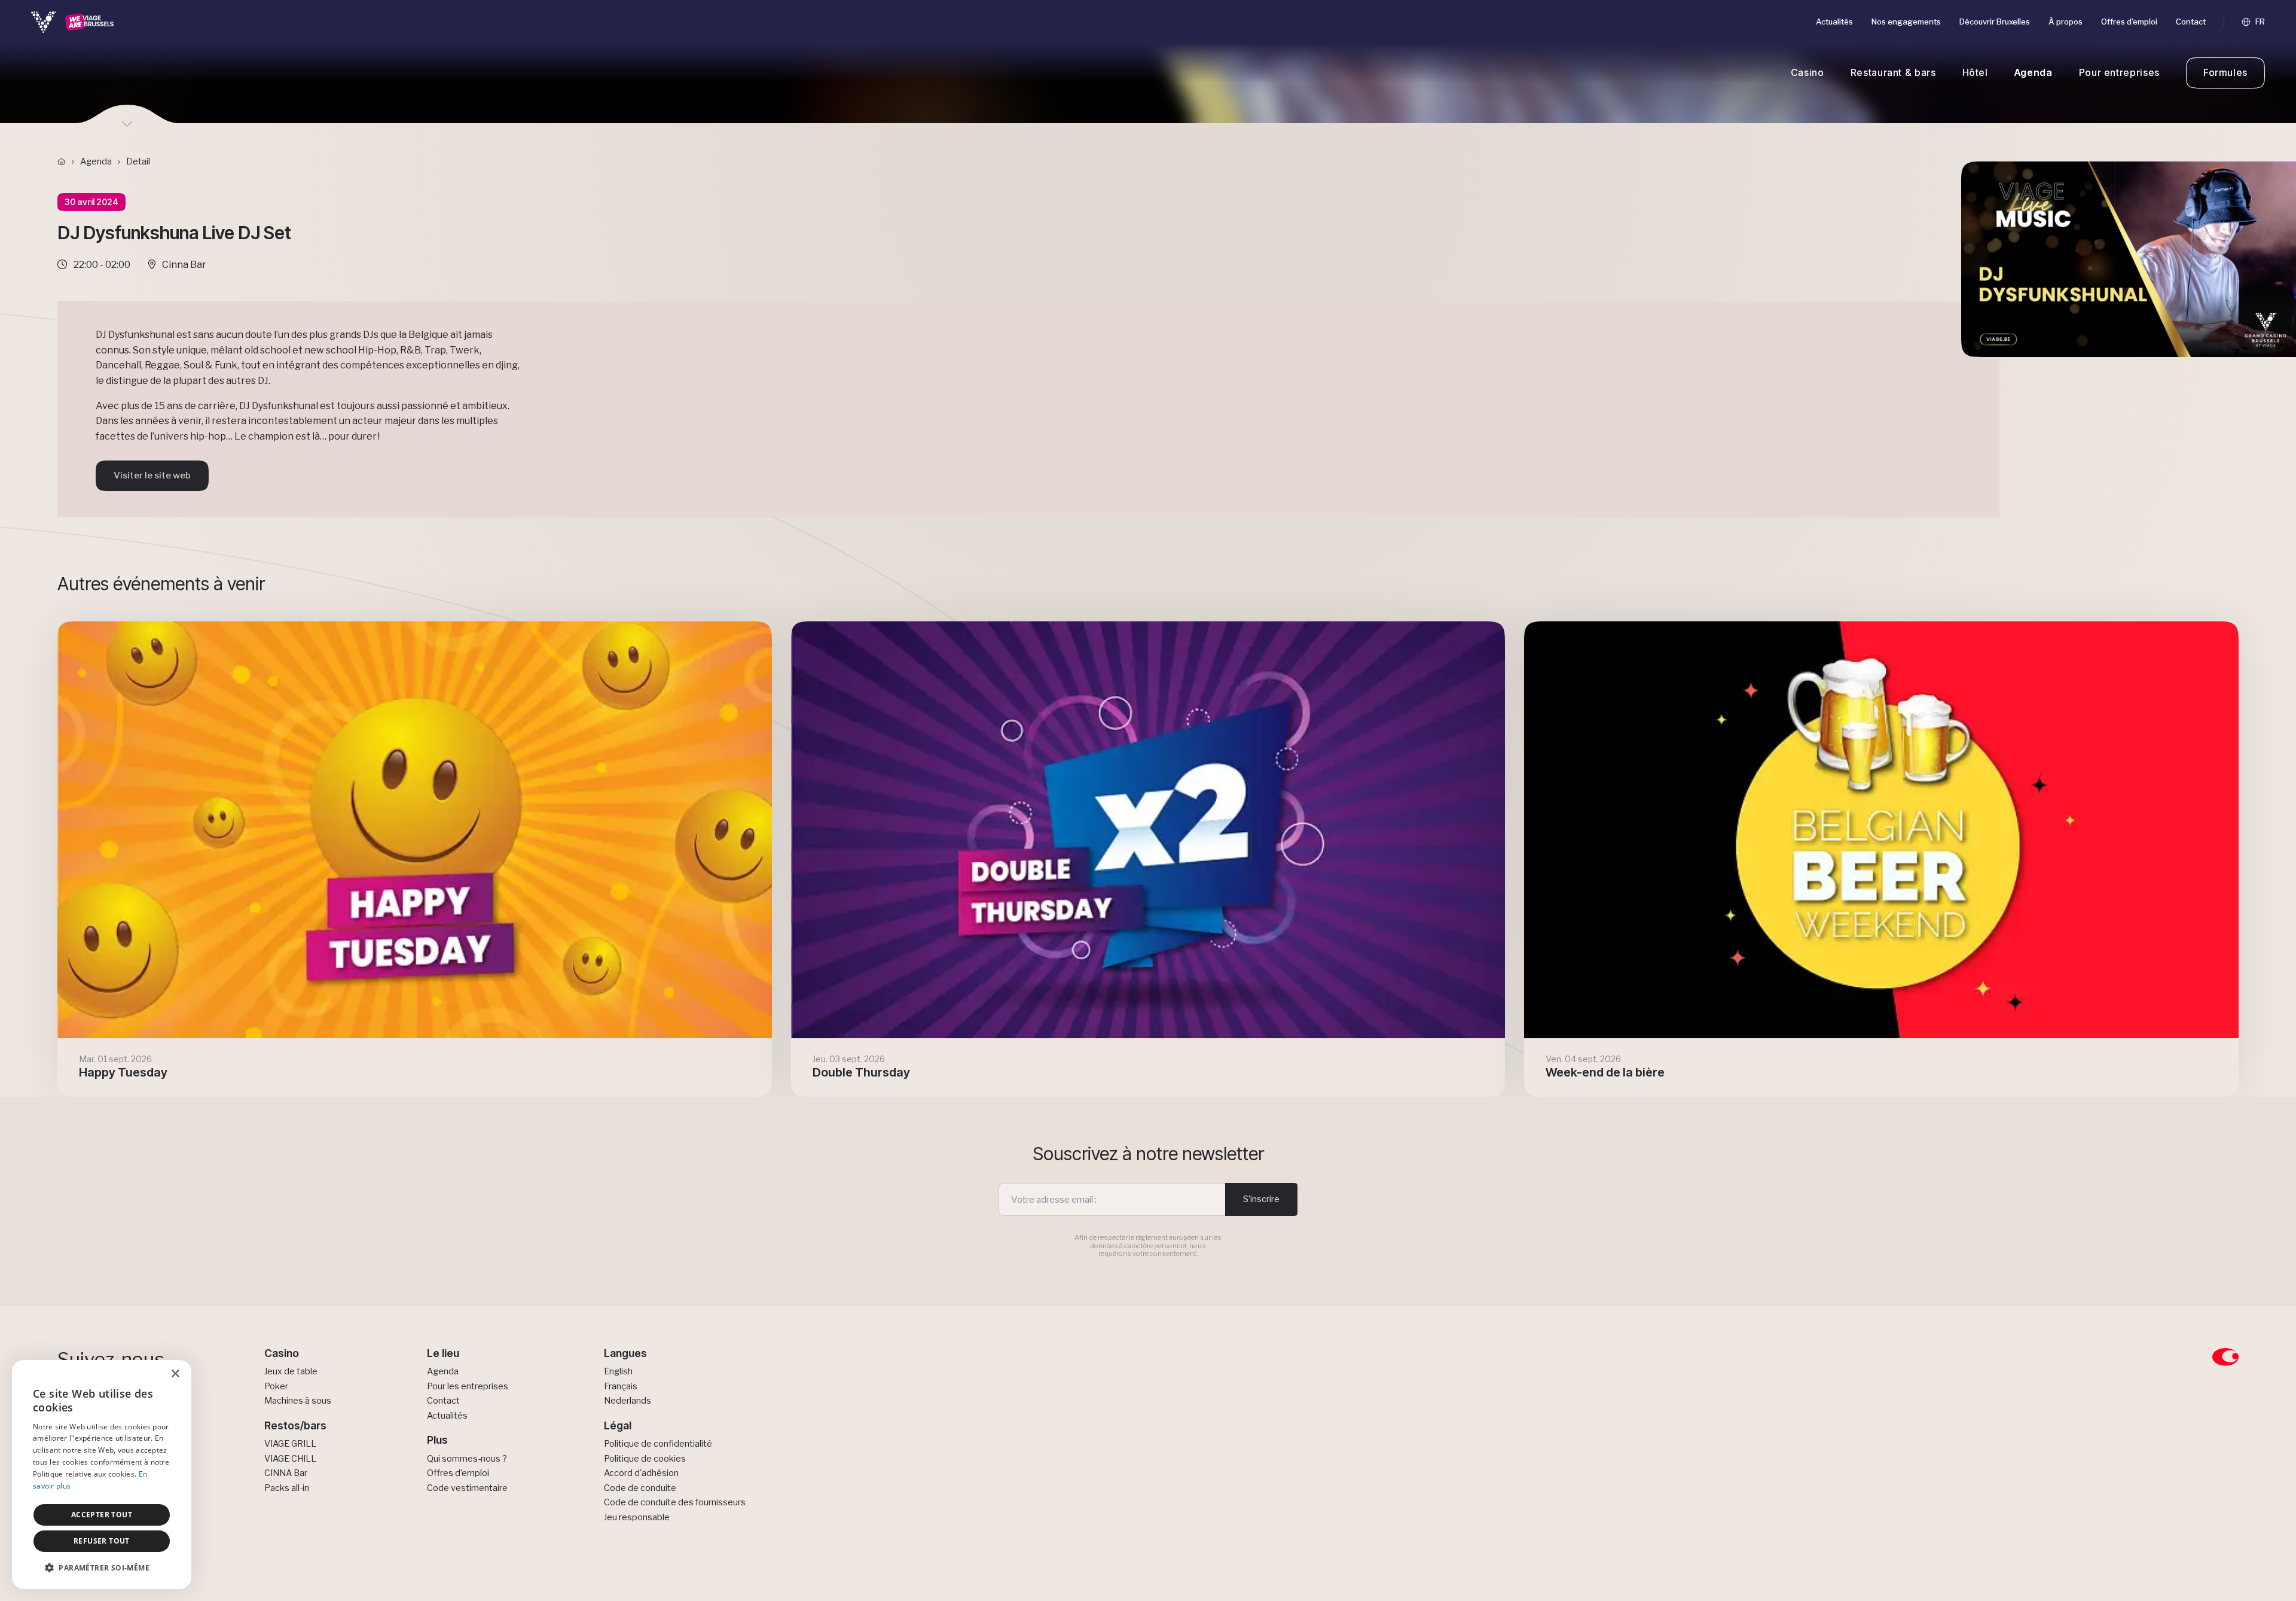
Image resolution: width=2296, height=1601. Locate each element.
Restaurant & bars (1893, 72)
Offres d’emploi (2129, 22)
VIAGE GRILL (290, 1444)
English (618, 1371)
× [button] (175, 1374)
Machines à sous (298, 1401)
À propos (2066, 22)
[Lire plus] (415, 859)
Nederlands (628, 1401)
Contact (2191, 22)
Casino (1808, 72)
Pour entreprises (2119, 72)
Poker (276, 1386)
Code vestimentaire (467, 1488)
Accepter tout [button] (102, 1515)
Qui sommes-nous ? (467, 1459)
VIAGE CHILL (290, 1459)
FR (2259, 22)
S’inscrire (1261, 1199)
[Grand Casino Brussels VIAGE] (73, 22)
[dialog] (102, 1475)
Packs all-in (287, 1488)
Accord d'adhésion (641, 1473)
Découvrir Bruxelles (1995, 22)
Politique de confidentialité (658, 1444)
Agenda (2034, 72)
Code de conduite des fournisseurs (675, 1502)
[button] (102, 1568)
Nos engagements (1906, 22)
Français (621, 1386)
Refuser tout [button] (102, 1541)
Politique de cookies (645, 1459)
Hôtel (1975, 72)
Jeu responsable (637, 1517)
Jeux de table (291, 1371)
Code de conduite (640, 1488)
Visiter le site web (152, 475)
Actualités (1834, 22)
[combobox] (149, 1375)
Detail (138, 161)
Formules (2225, 72)
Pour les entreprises (468, 1386)
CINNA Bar (286, 1473)
